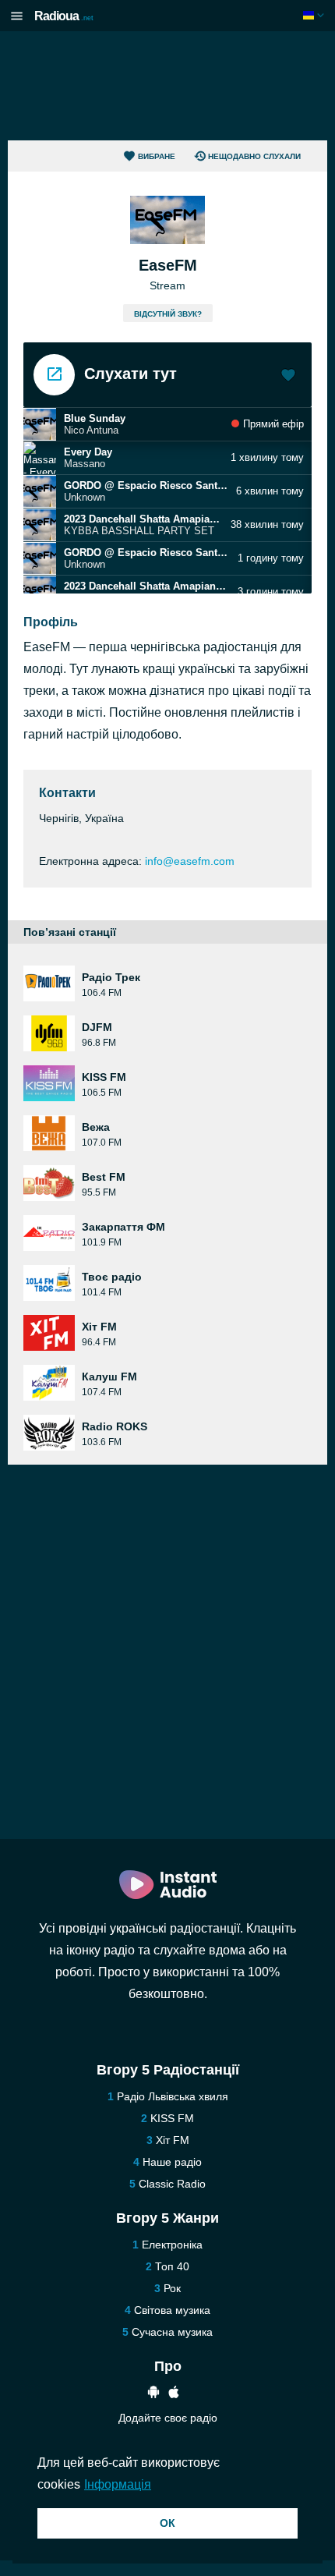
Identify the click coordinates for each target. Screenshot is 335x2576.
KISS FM (172, 2118)
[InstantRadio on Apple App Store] (174, 2394)
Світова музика (172, 2310)
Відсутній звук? (168, 314)
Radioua (64, 16)
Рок (172, 2288)
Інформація (118, 2484)
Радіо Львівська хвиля (173, 2096)
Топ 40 (172, 2266)
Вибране (157, 156)
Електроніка (172, 2245)
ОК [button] (167, 2523)
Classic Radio (172, 2184)
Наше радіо (172, 2162)
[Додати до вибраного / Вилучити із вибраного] (288, 377)
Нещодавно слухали (254, 156)
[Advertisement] (167, 86)
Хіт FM (173, 2140)
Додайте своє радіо (168, 2418)
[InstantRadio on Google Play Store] (153, 2394)
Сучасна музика (172, 2332)
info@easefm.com (190, 861)
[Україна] (315, 15)
